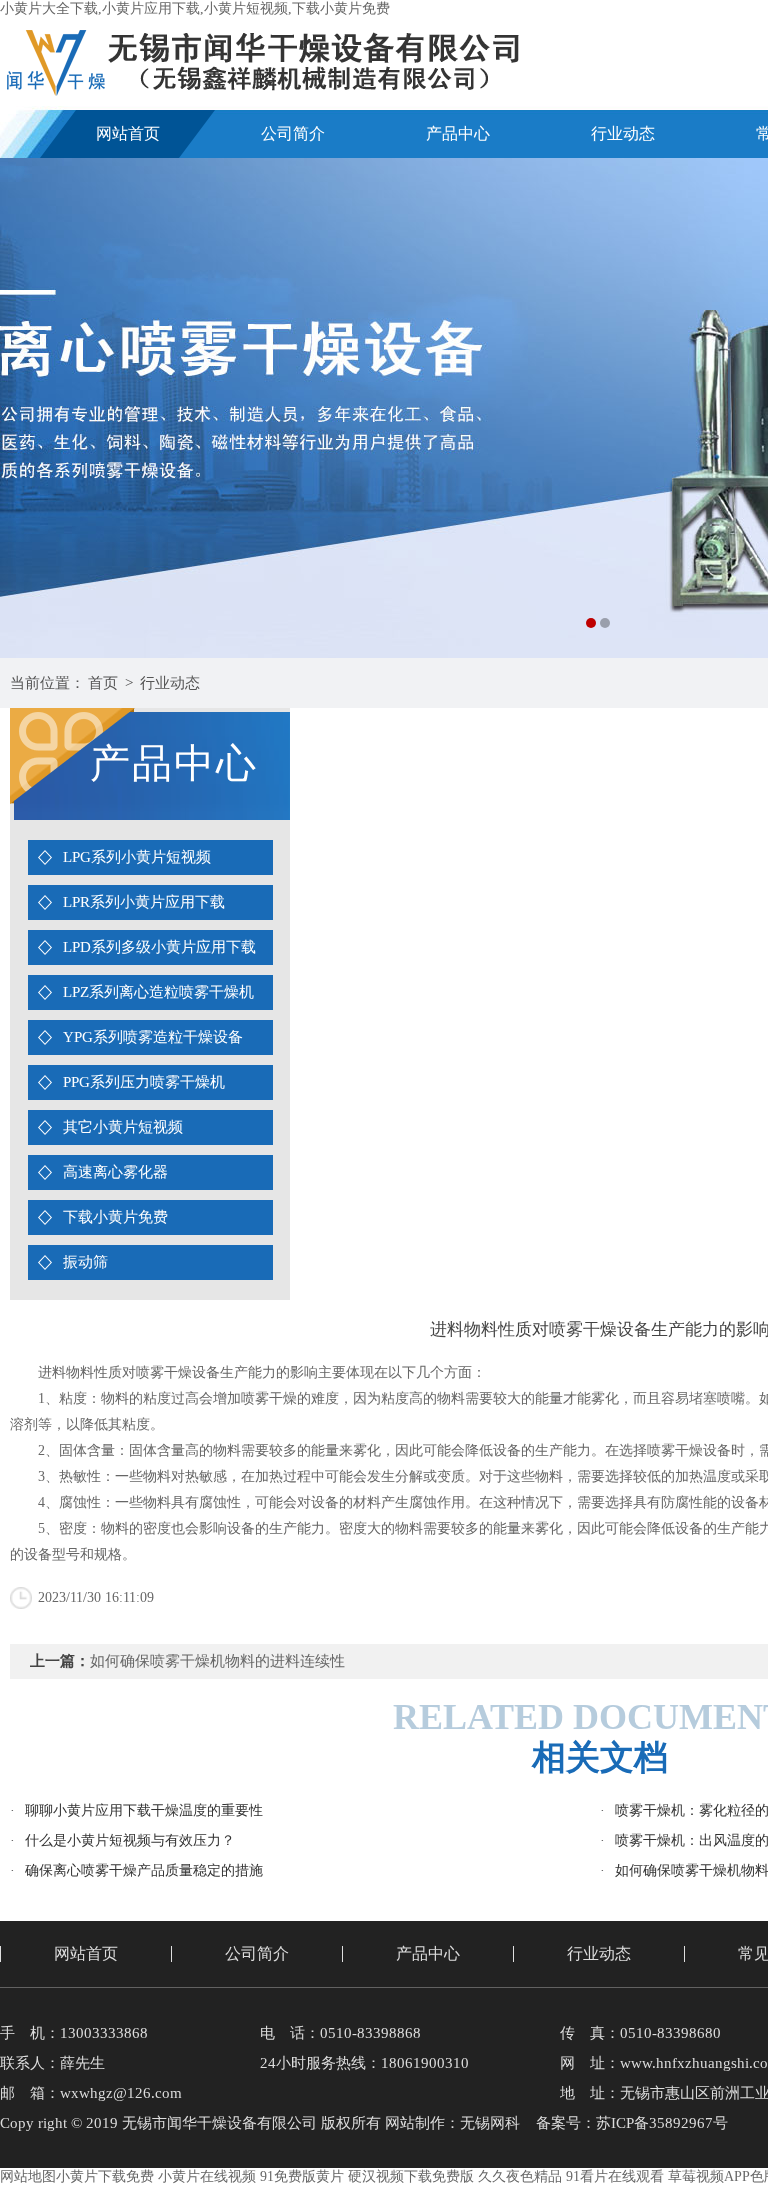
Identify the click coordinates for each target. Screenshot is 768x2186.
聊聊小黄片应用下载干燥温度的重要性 (144, 1810)
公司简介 (293, 133)
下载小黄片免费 (115, 1217)
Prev (35, 408)
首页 (103, 683)
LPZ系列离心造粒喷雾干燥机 (158, 992)
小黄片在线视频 (207, 2176)
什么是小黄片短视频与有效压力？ (130, 1840)
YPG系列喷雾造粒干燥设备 (153, 1037)
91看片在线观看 (615, 2176)
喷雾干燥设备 (689, 1450)
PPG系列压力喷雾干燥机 (144, 1082)
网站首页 (128, 133)
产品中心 (458, 133)
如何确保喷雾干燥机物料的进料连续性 (217, 1661)
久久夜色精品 (520, 2176)
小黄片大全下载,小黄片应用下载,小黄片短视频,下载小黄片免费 (195, 8)
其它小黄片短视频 (123, 1127)
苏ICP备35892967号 (662, 2123)
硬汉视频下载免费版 (411, 2176)
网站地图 (28, 2176)
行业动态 (623, 133)
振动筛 (85, 1262)
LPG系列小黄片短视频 (137, 857)
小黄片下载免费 (105, 2176)
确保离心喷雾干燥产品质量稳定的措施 (144, 1870)
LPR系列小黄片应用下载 (144, 902)
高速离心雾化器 (115, 1172)
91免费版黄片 (302, 2176)
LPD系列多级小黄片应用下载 (159, 947)
